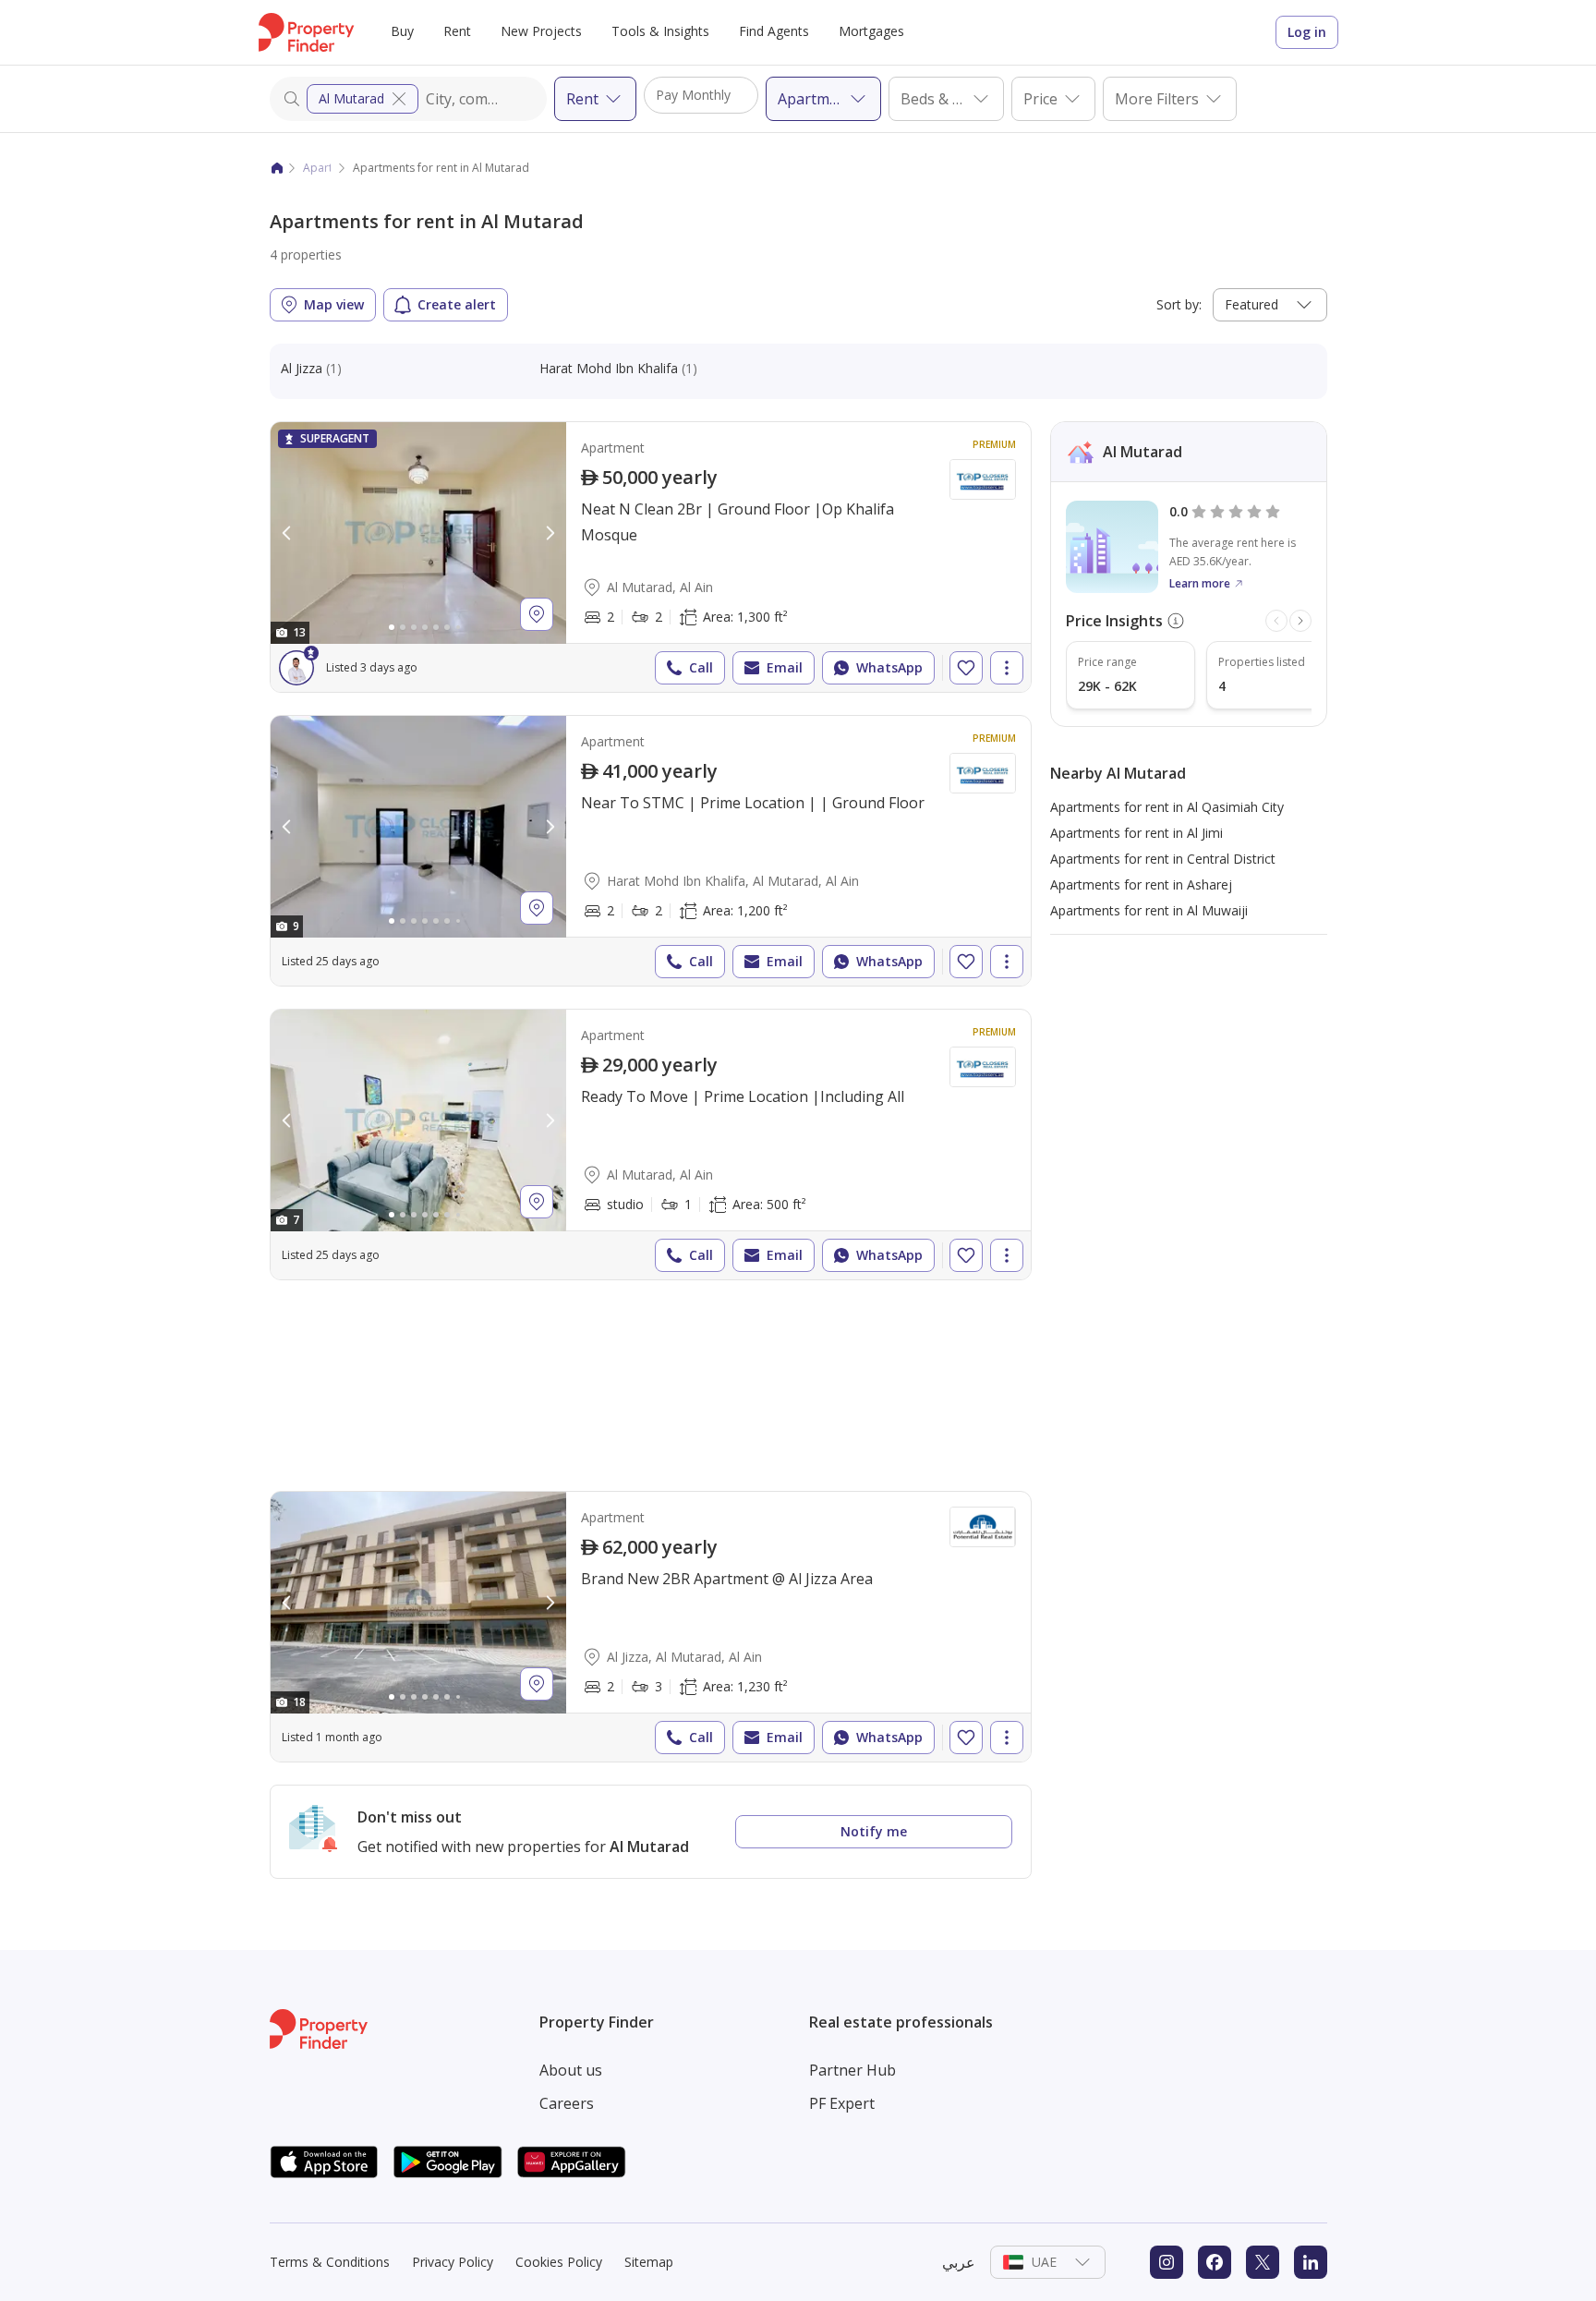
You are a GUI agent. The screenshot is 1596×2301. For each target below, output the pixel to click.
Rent (457, 31)
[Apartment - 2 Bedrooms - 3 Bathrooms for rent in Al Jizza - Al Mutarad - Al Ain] (651, 1627)
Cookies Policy (559, 2262)
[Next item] (1300, 621)
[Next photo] (550, 533)
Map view (334, 304)
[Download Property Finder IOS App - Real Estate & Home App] (324, 2162)
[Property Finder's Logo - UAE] (306, 32)
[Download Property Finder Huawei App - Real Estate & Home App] (572, 2162)
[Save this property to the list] (966, 668)
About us (571, 2070)
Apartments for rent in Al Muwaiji (1149, 910)
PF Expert (842, 2103)
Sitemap (649, 2262)
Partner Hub (852, 2070)
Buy (402, 31)
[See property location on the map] (537, 614)
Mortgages (871, 31)
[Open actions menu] (1007, 668)
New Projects (541, 31)
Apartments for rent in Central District (1163, 859)
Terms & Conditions (330, 2262)
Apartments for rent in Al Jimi (1137, 833)
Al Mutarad (351, 98)
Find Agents (774, 31)
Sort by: (1179, 304)
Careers (567, 2103)
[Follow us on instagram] (1167, 2262)
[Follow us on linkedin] (1311, 2262)
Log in (1307, 32)
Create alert (457, 304)
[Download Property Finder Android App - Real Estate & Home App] (448, 2162)
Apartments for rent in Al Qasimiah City (1167, 807)
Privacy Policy (453, 2262)
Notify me (874, 1831)
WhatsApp (889, 667)
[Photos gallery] (418, 533)
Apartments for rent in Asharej (1141, 884)
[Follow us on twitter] (1263, 2262)
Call (701, 667)
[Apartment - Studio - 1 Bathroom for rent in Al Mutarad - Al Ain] (651, 1144)
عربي (959, 2262)
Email (785, 667)
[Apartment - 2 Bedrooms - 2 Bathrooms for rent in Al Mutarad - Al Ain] (651, 557)
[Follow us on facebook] (1215, 2262)
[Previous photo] (287, 533)
